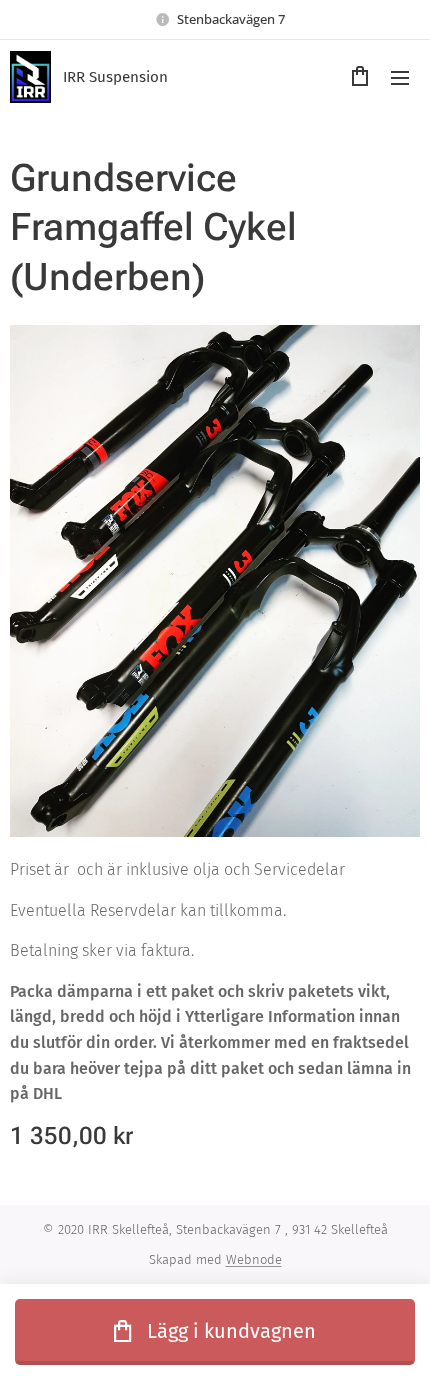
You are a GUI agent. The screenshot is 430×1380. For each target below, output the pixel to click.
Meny (400, 77)
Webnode (254, 1259)
